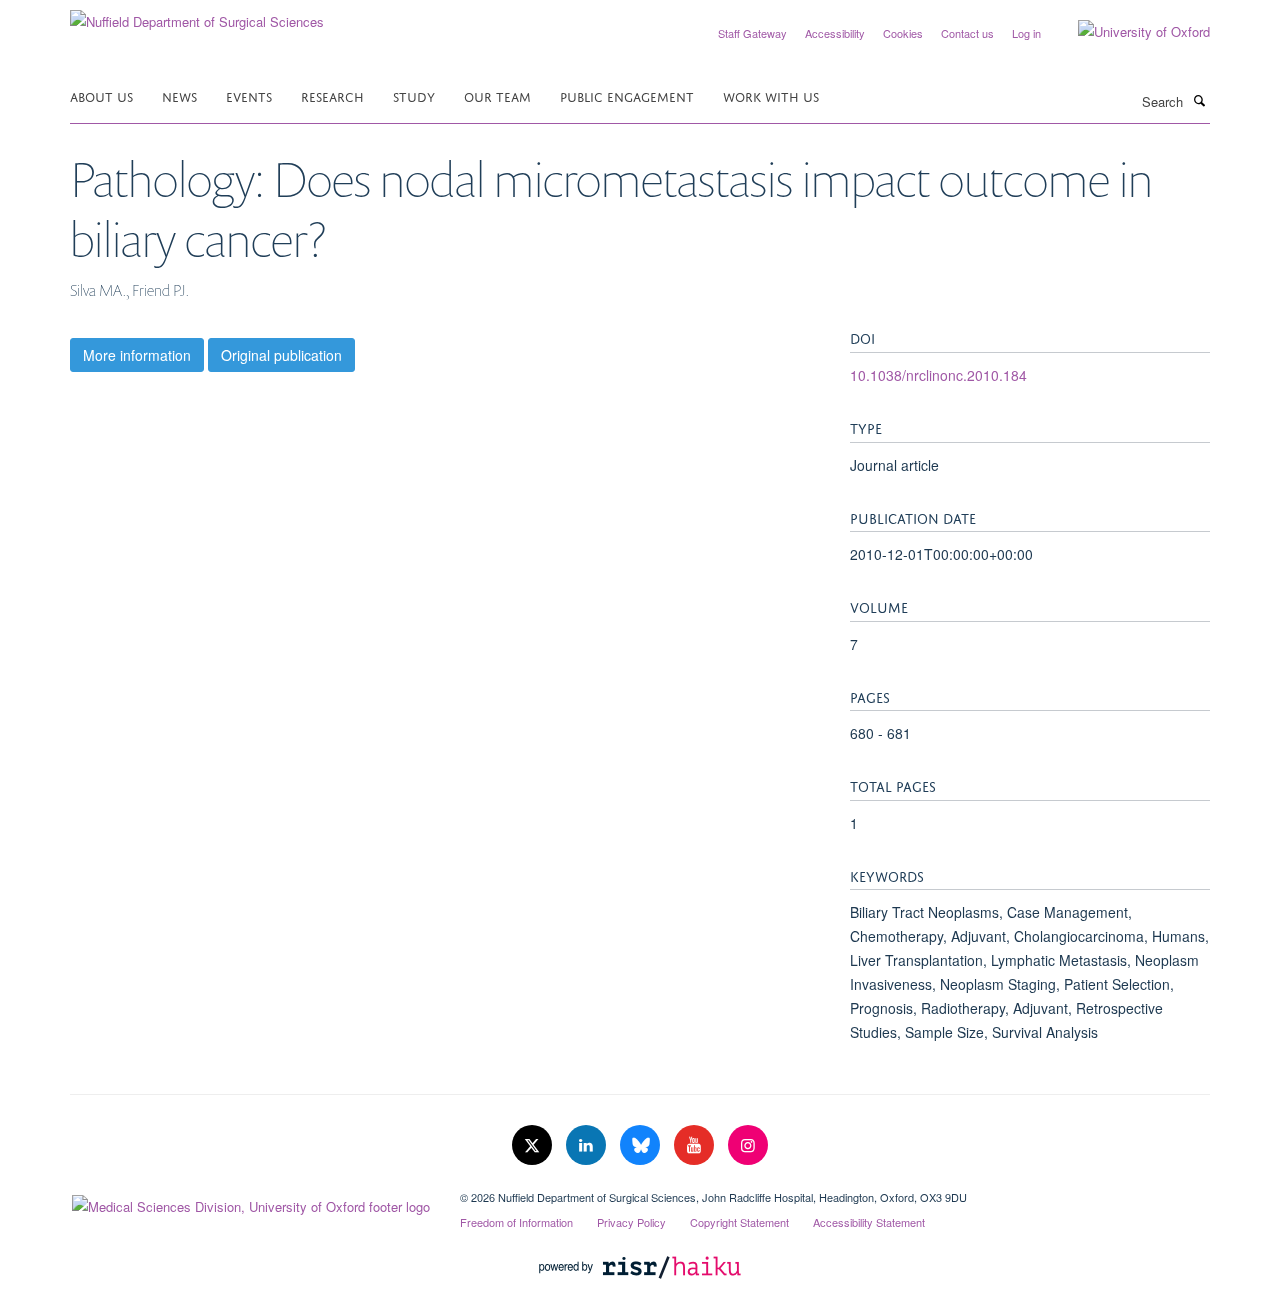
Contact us (967, 33)
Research (332, 95)
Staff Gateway (752, 33)
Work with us (771, 95)
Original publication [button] (281, 355)
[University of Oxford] (1129, 32)
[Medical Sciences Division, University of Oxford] (250, 1202)
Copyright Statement (739, 1222)
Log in (1026, 33)
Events (249, 95)
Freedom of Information (516, 1222)
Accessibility (835, 33)
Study (414, 95)
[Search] (1199, 100)
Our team (497, 95)
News (179, 95)
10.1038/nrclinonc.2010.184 (938, 375)
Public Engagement (627, 95)
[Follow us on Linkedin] (588, 1145)
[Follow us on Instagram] (748, 1145)
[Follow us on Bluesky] (642, 1145)
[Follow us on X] (534, 1145)
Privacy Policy (631, 1222)
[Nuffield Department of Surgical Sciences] (197, 14)
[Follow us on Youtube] (696, 1145)
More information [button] (137, 355)
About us (101, 95)
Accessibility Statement (869, 1222)
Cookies (903, 33)
